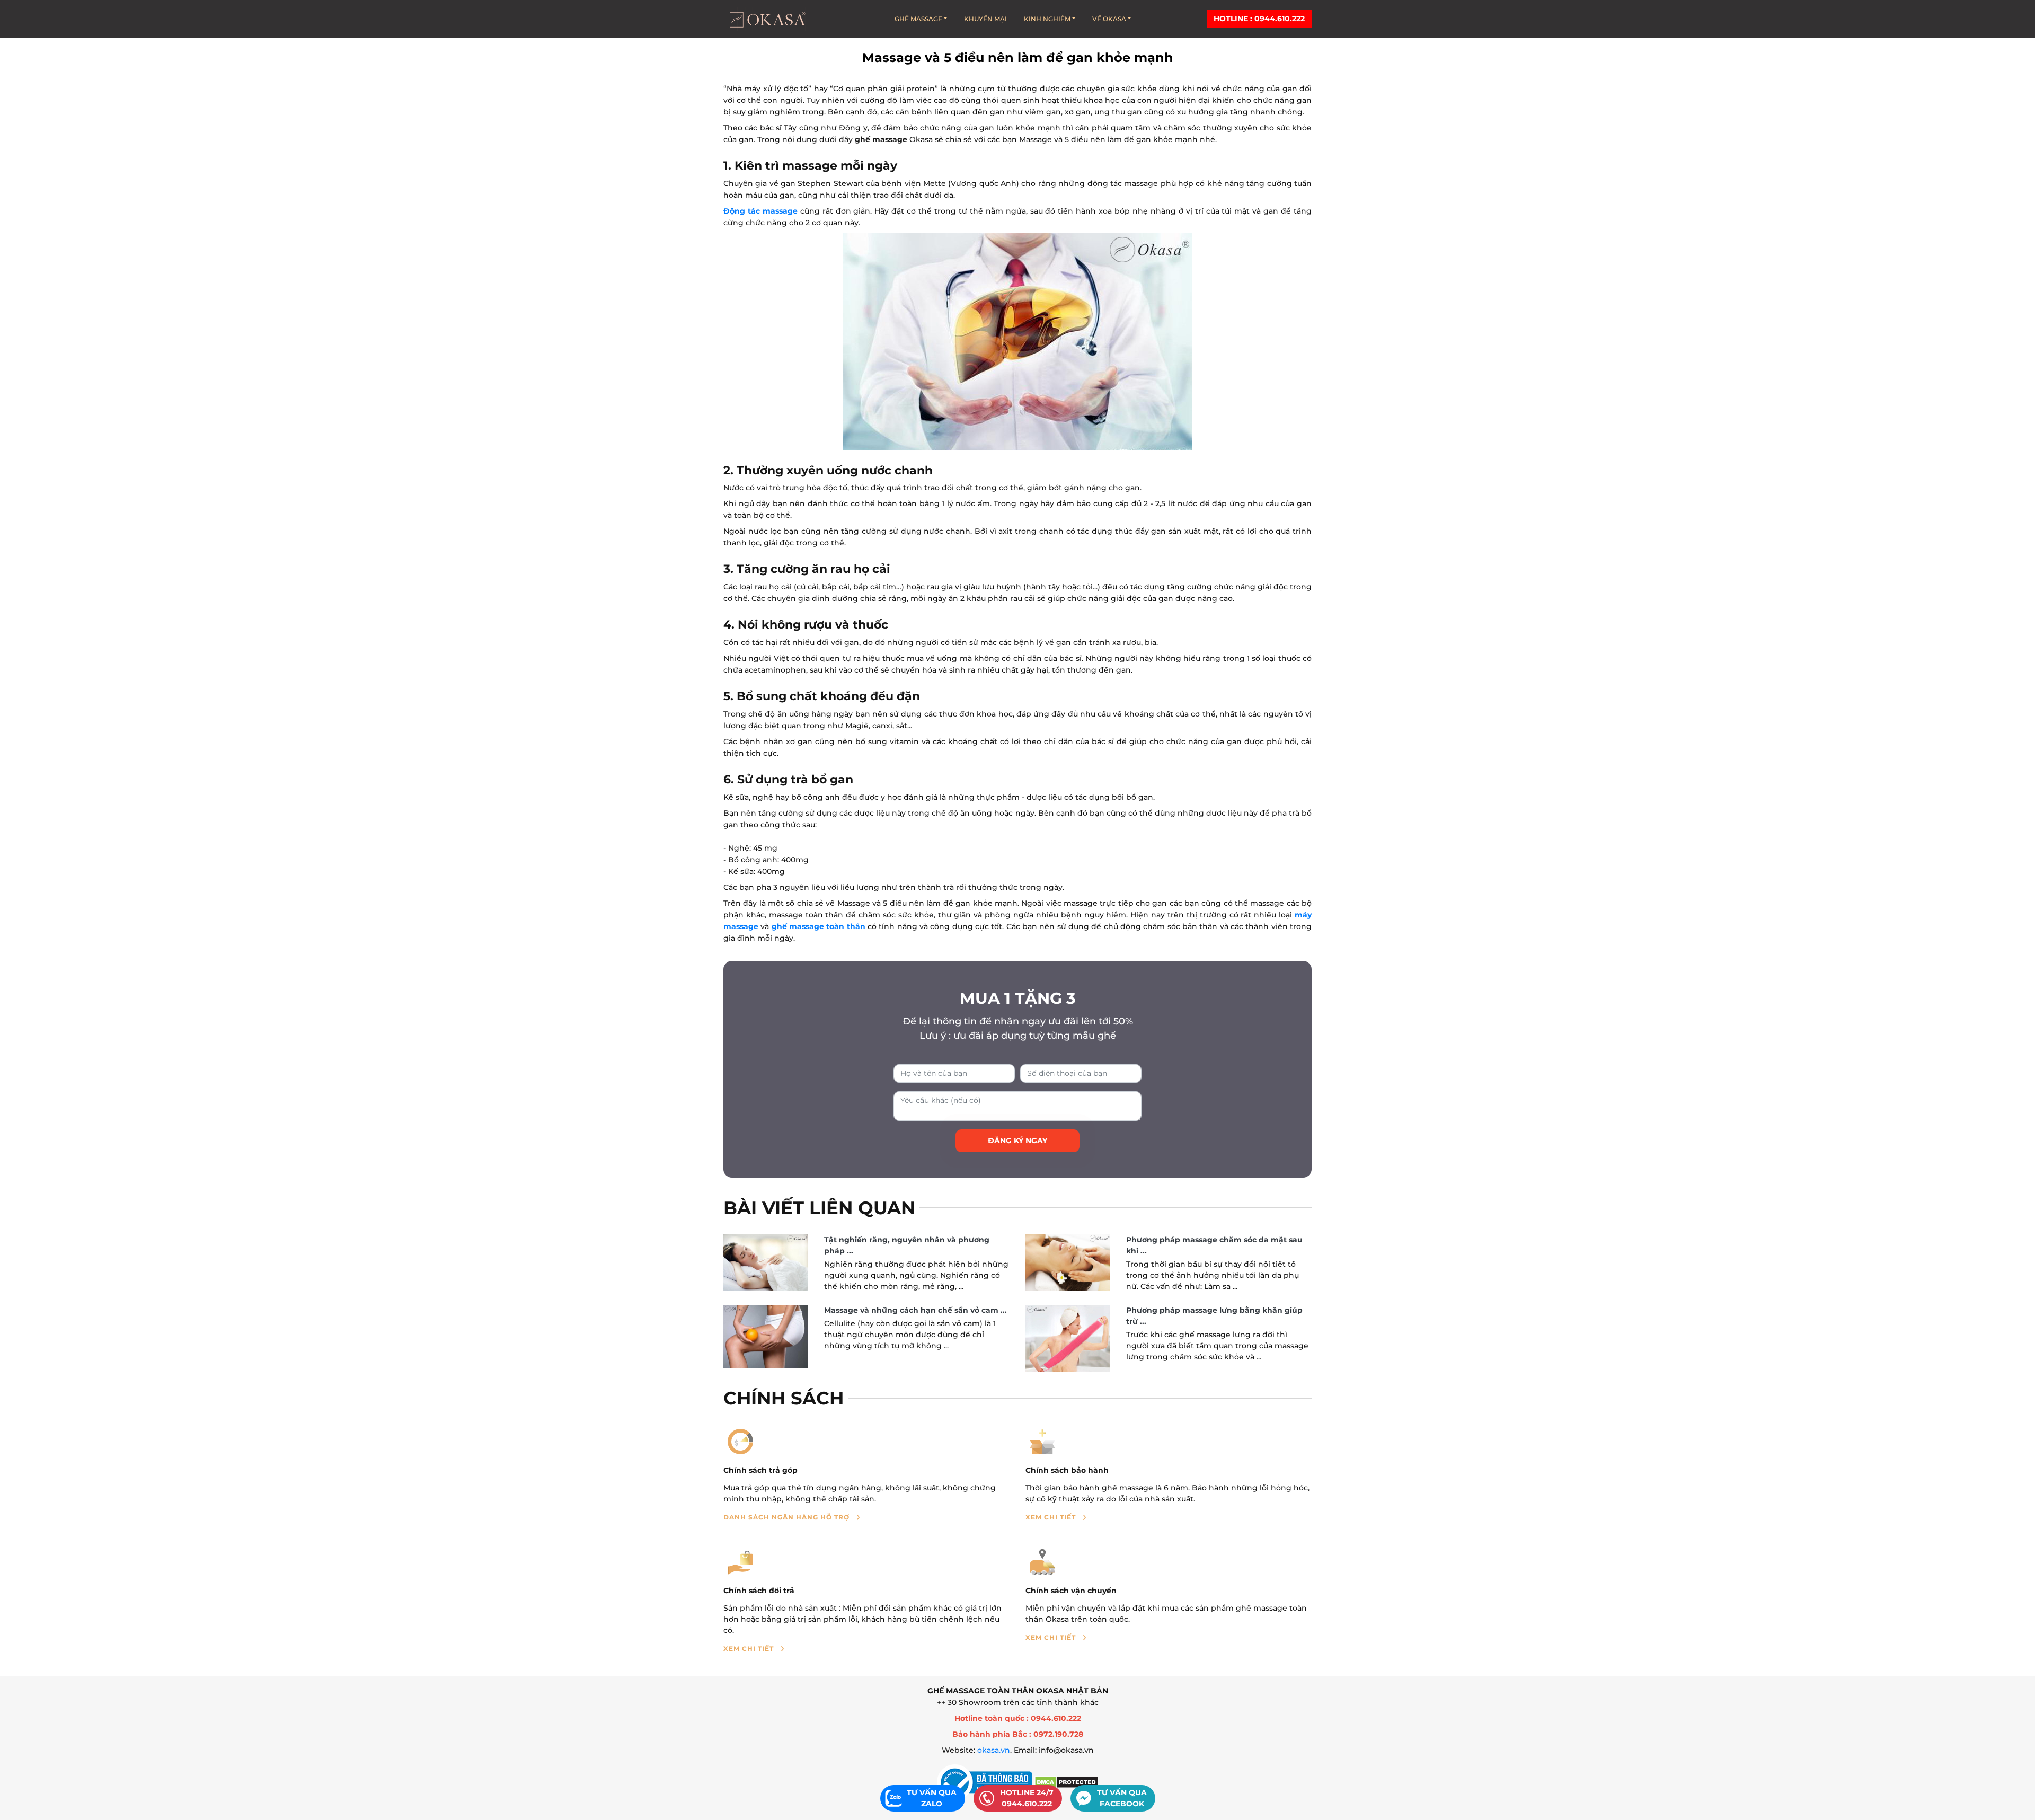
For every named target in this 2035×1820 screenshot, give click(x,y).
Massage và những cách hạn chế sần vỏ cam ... (915, 1310)
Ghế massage (918, 19)
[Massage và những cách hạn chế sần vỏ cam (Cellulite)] (766, 1337)
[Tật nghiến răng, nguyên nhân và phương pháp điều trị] (766, 1263)
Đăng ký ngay (1017, 1141)
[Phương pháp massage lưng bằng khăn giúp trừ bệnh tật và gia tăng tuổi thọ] (1068, 1339)
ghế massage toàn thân (819, 926)
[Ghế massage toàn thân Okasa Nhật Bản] (767, 19)
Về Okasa (1109, 19)
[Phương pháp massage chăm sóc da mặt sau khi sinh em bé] (1068, 1263)
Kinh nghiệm (1047, 19)
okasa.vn (994, 1750)
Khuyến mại (985, 19)
